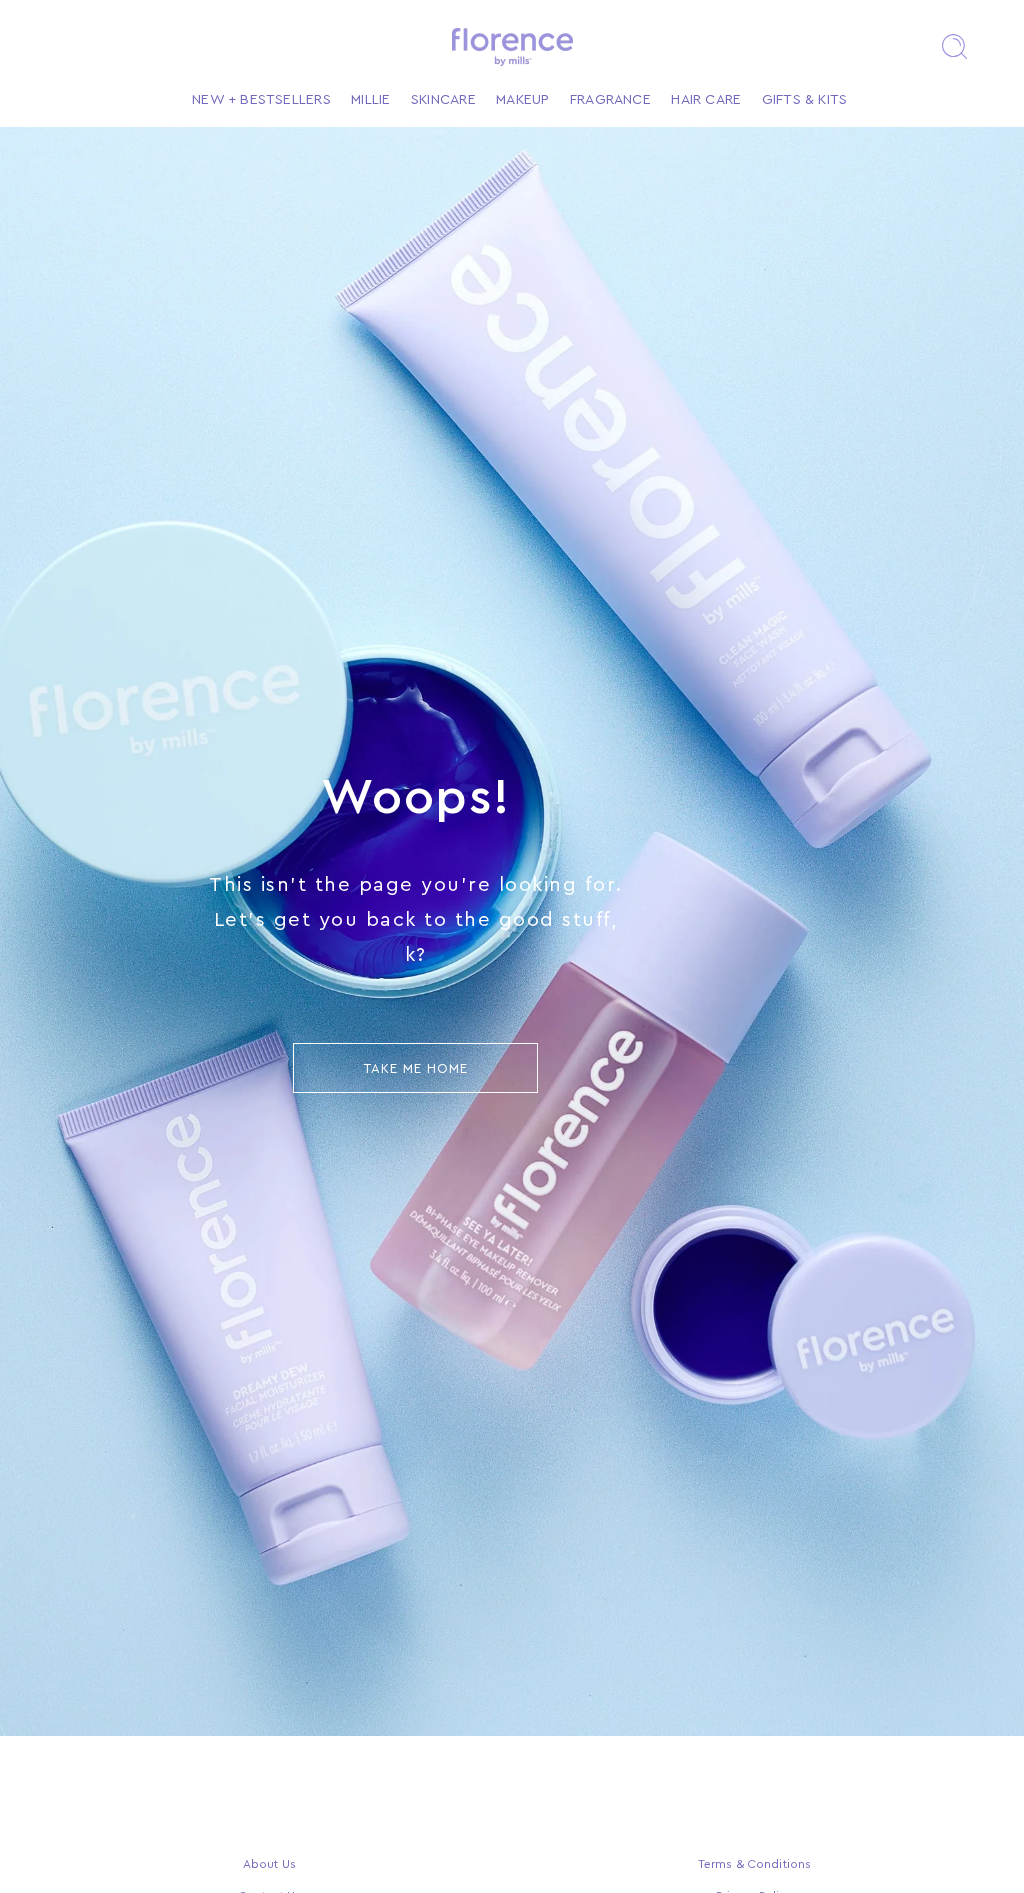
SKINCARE (443, 100)
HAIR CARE (706, 100)
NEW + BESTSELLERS (261, 100)
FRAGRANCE (610, 100)
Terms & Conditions (755, 1864)
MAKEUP (522, 100)
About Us (269, 1864)
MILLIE (370, 100)
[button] (954, 47)
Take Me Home (416, 1068)
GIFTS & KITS (805, 100)
